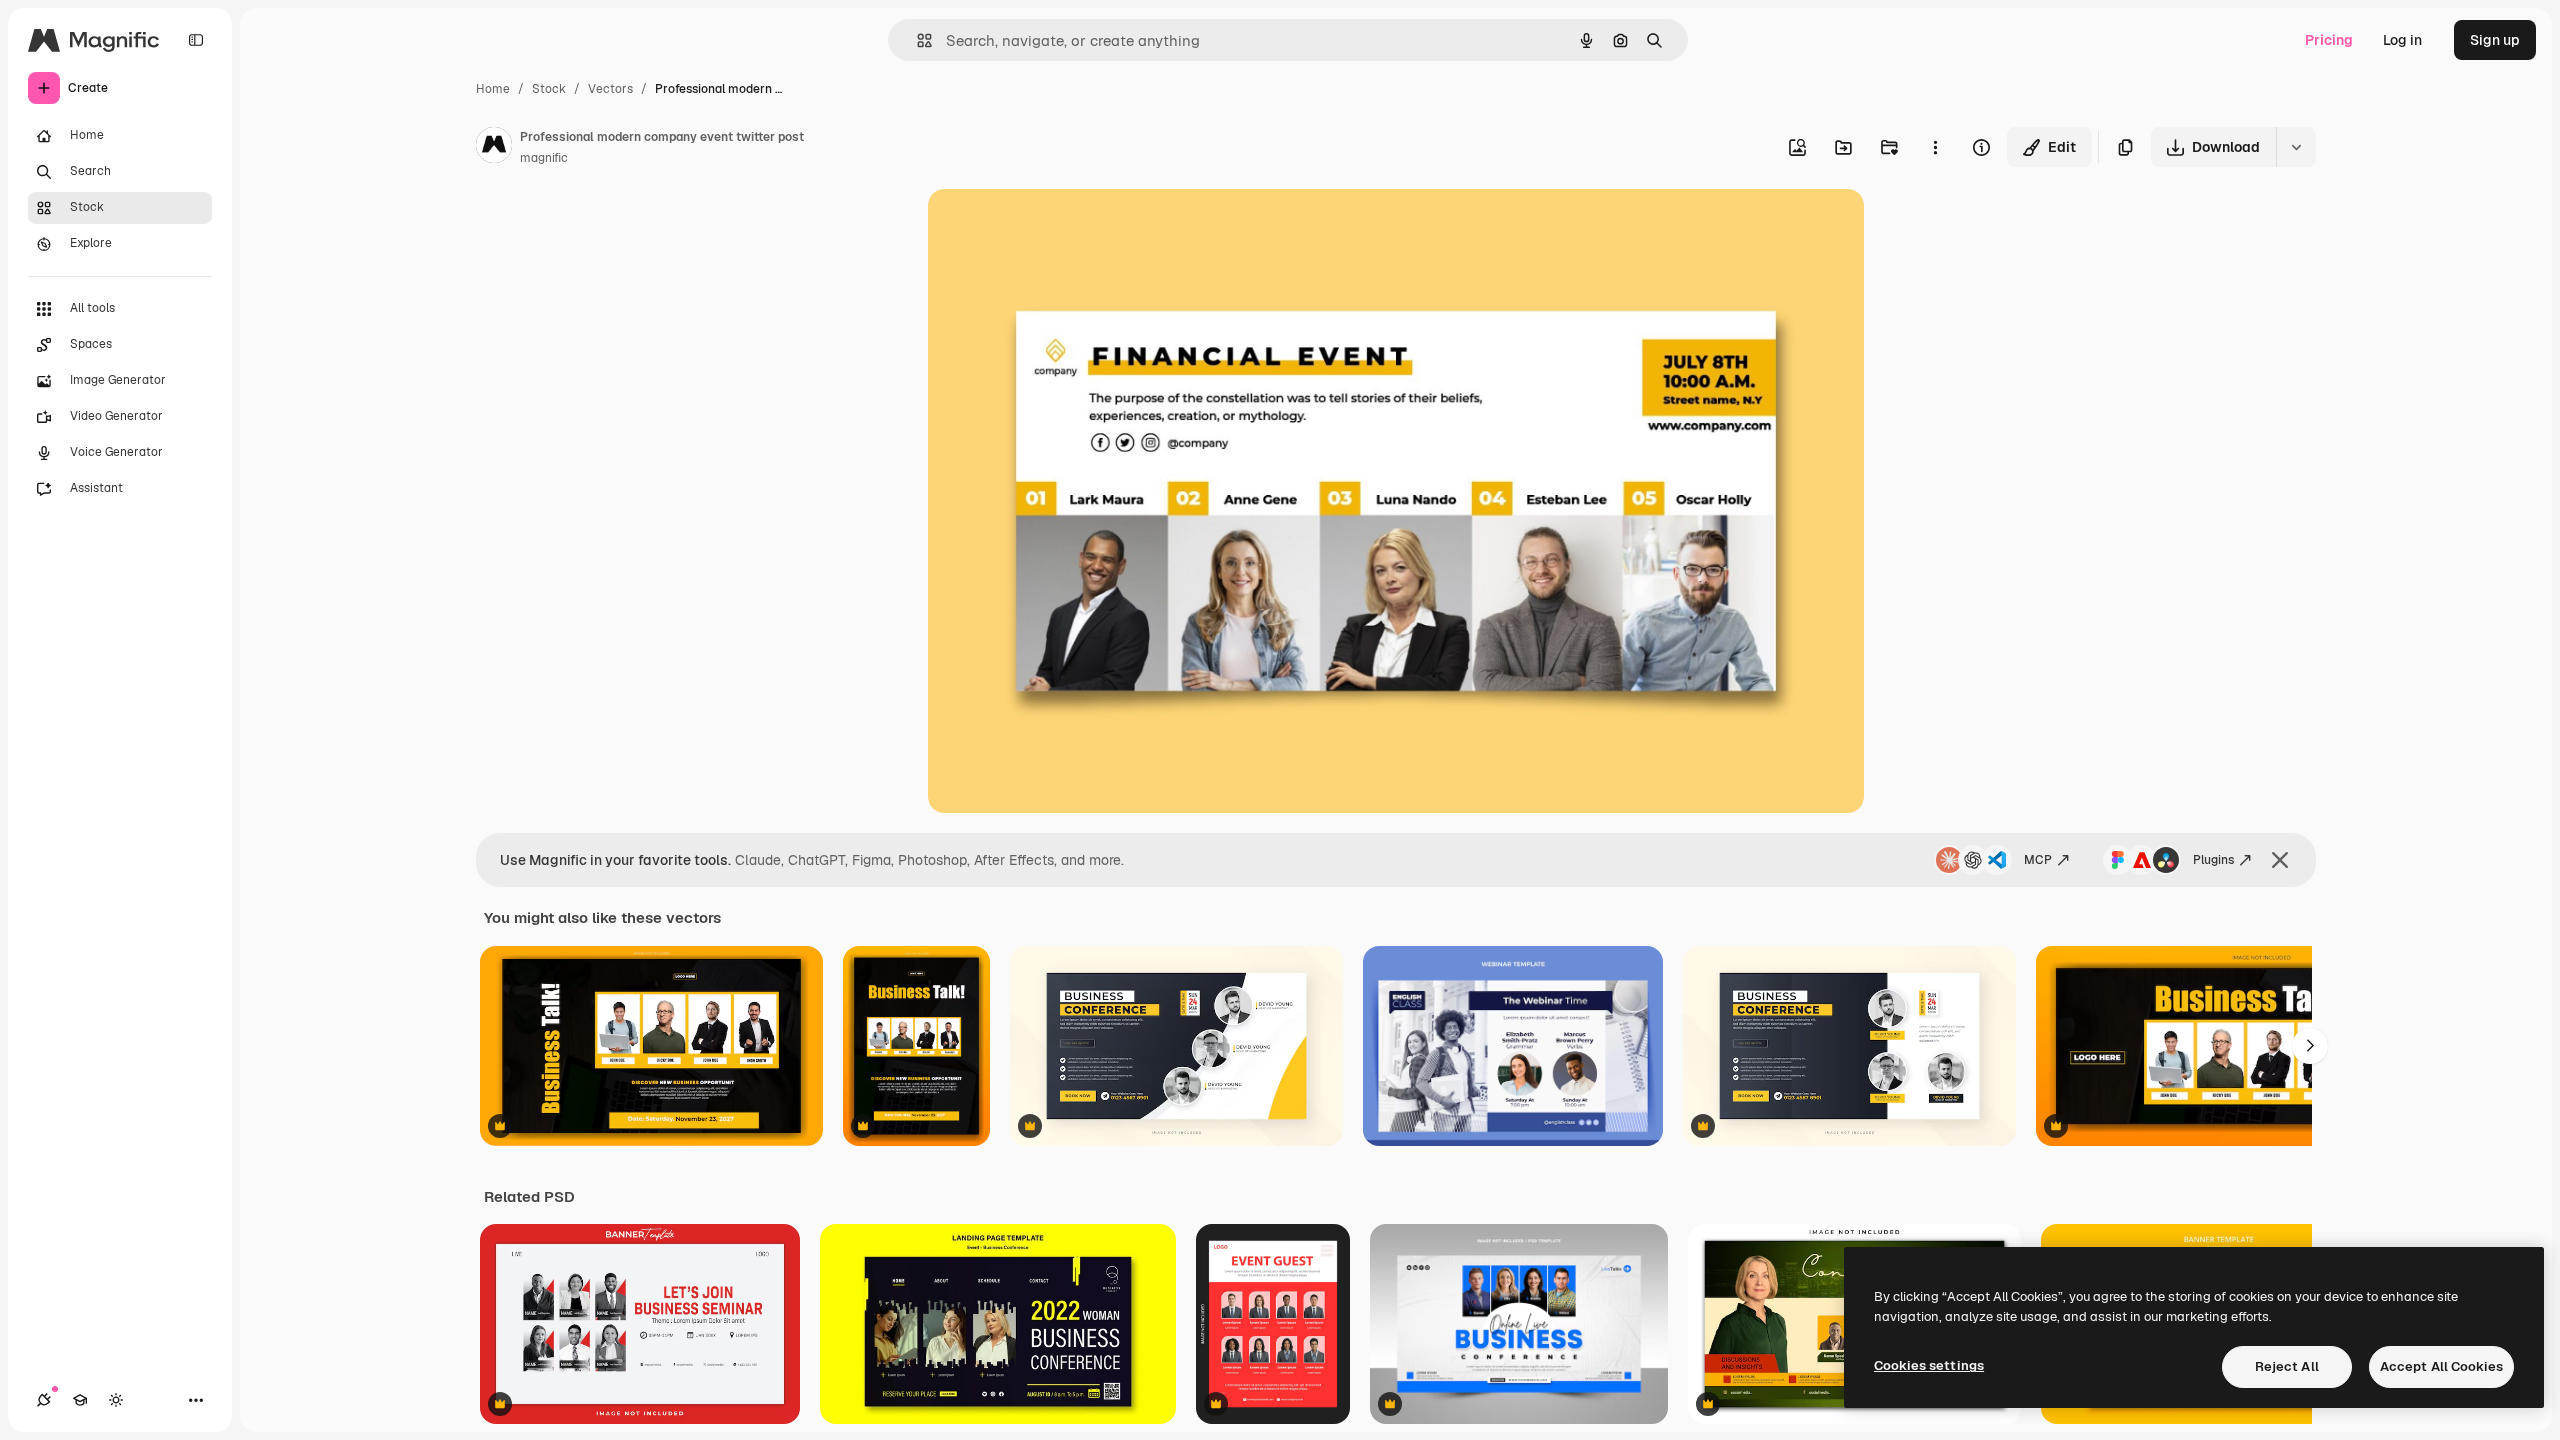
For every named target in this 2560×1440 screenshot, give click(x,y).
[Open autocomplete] (916, 40)
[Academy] (80, 1400)
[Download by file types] (2296, 147)
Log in (2402, 40)
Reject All (2287, 1366)
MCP (2038, 860)
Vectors (610, 89)
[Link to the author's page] (494, 148)
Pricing (2329, 40)
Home (493, 89)
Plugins (2213, 860)
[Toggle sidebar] (196, 40)
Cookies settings (1929, 1365)
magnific (544, 158)
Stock (549, 89)
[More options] (1935, 147)
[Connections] (44, 1400)
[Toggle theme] (116, 1400)
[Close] (2280, 860)
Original (1056, 227)
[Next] (2310, 1046)
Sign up (2495, 40)
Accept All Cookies (2441, 1366)
